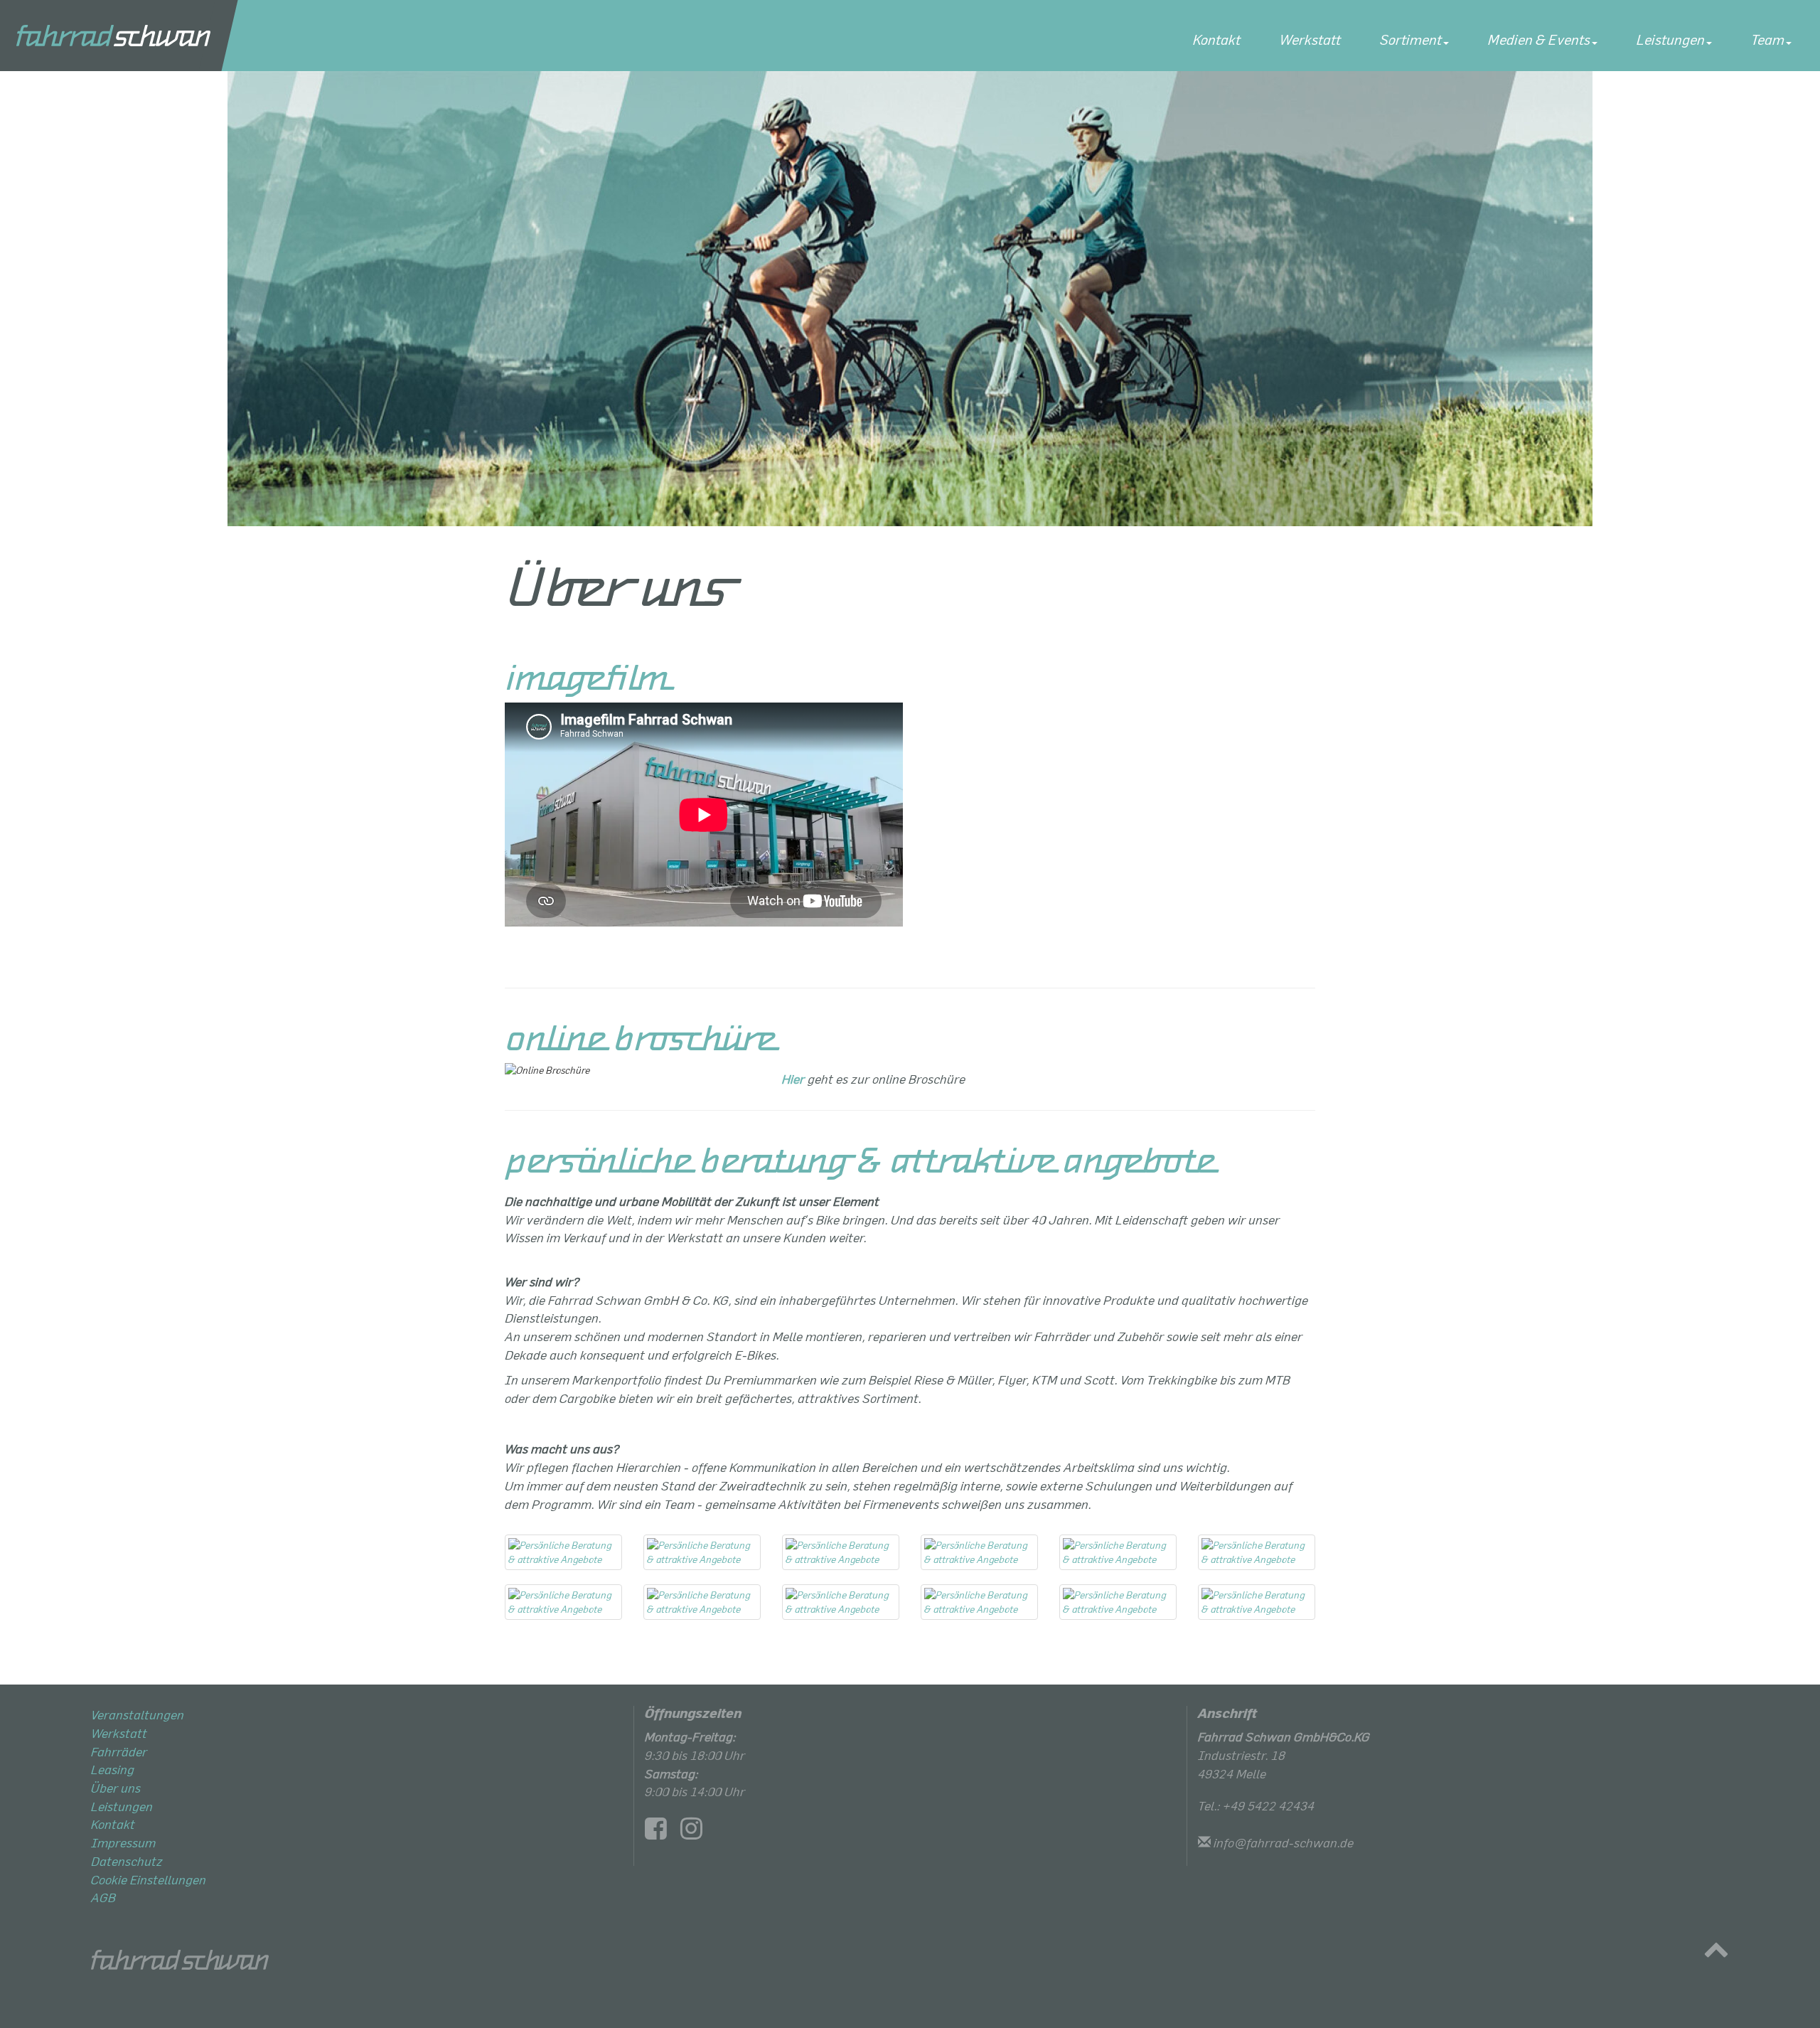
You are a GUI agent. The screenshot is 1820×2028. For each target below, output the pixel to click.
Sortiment (1411, 39)
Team (1768, 39)
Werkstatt (1310, 39)
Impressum (123, 1842)
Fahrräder (119, 1751)
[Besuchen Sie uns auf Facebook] (661, 1832)
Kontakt (1217, 39)
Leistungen (1671, 39)
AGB (103, 1897)
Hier (793, 1079)
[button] (1716, 1953)
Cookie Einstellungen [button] (149, 1879)
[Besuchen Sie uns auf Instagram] (697, 1832)
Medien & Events (1539, 39)
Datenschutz (127, 1861)
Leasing (113, 1769)
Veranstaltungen (138, 1714)
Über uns (116, 1788)
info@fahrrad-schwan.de (1284, 1842)
